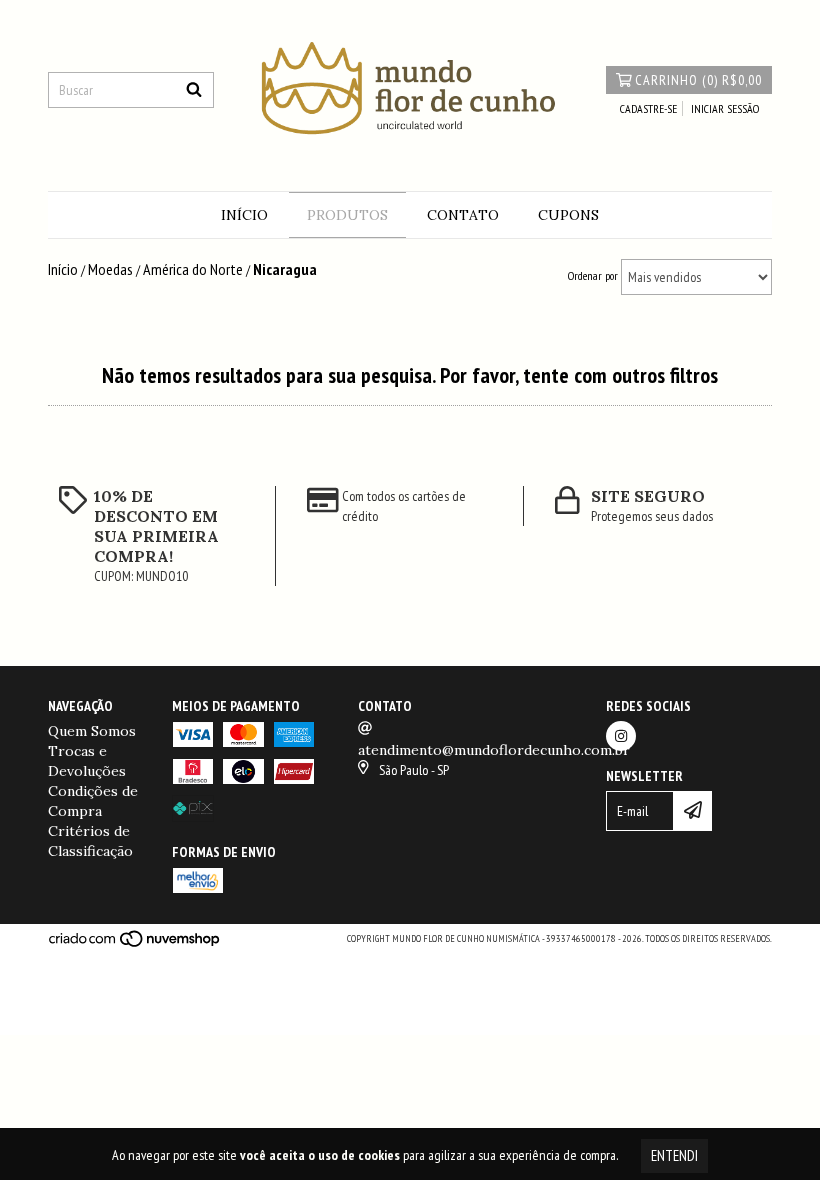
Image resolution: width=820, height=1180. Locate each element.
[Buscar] (194, 90)
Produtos (347, 215)
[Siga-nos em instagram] (621, 736)
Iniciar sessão (725, 108)
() (698, 80)
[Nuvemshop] (135, 944)
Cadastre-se (648, 108)
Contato (463, 215)
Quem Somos (92, 731)
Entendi (674, 1155)
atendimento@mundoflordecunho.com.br (494, 750)
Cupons (568, 215)
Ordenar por (593, 275)
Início (244, 215)
